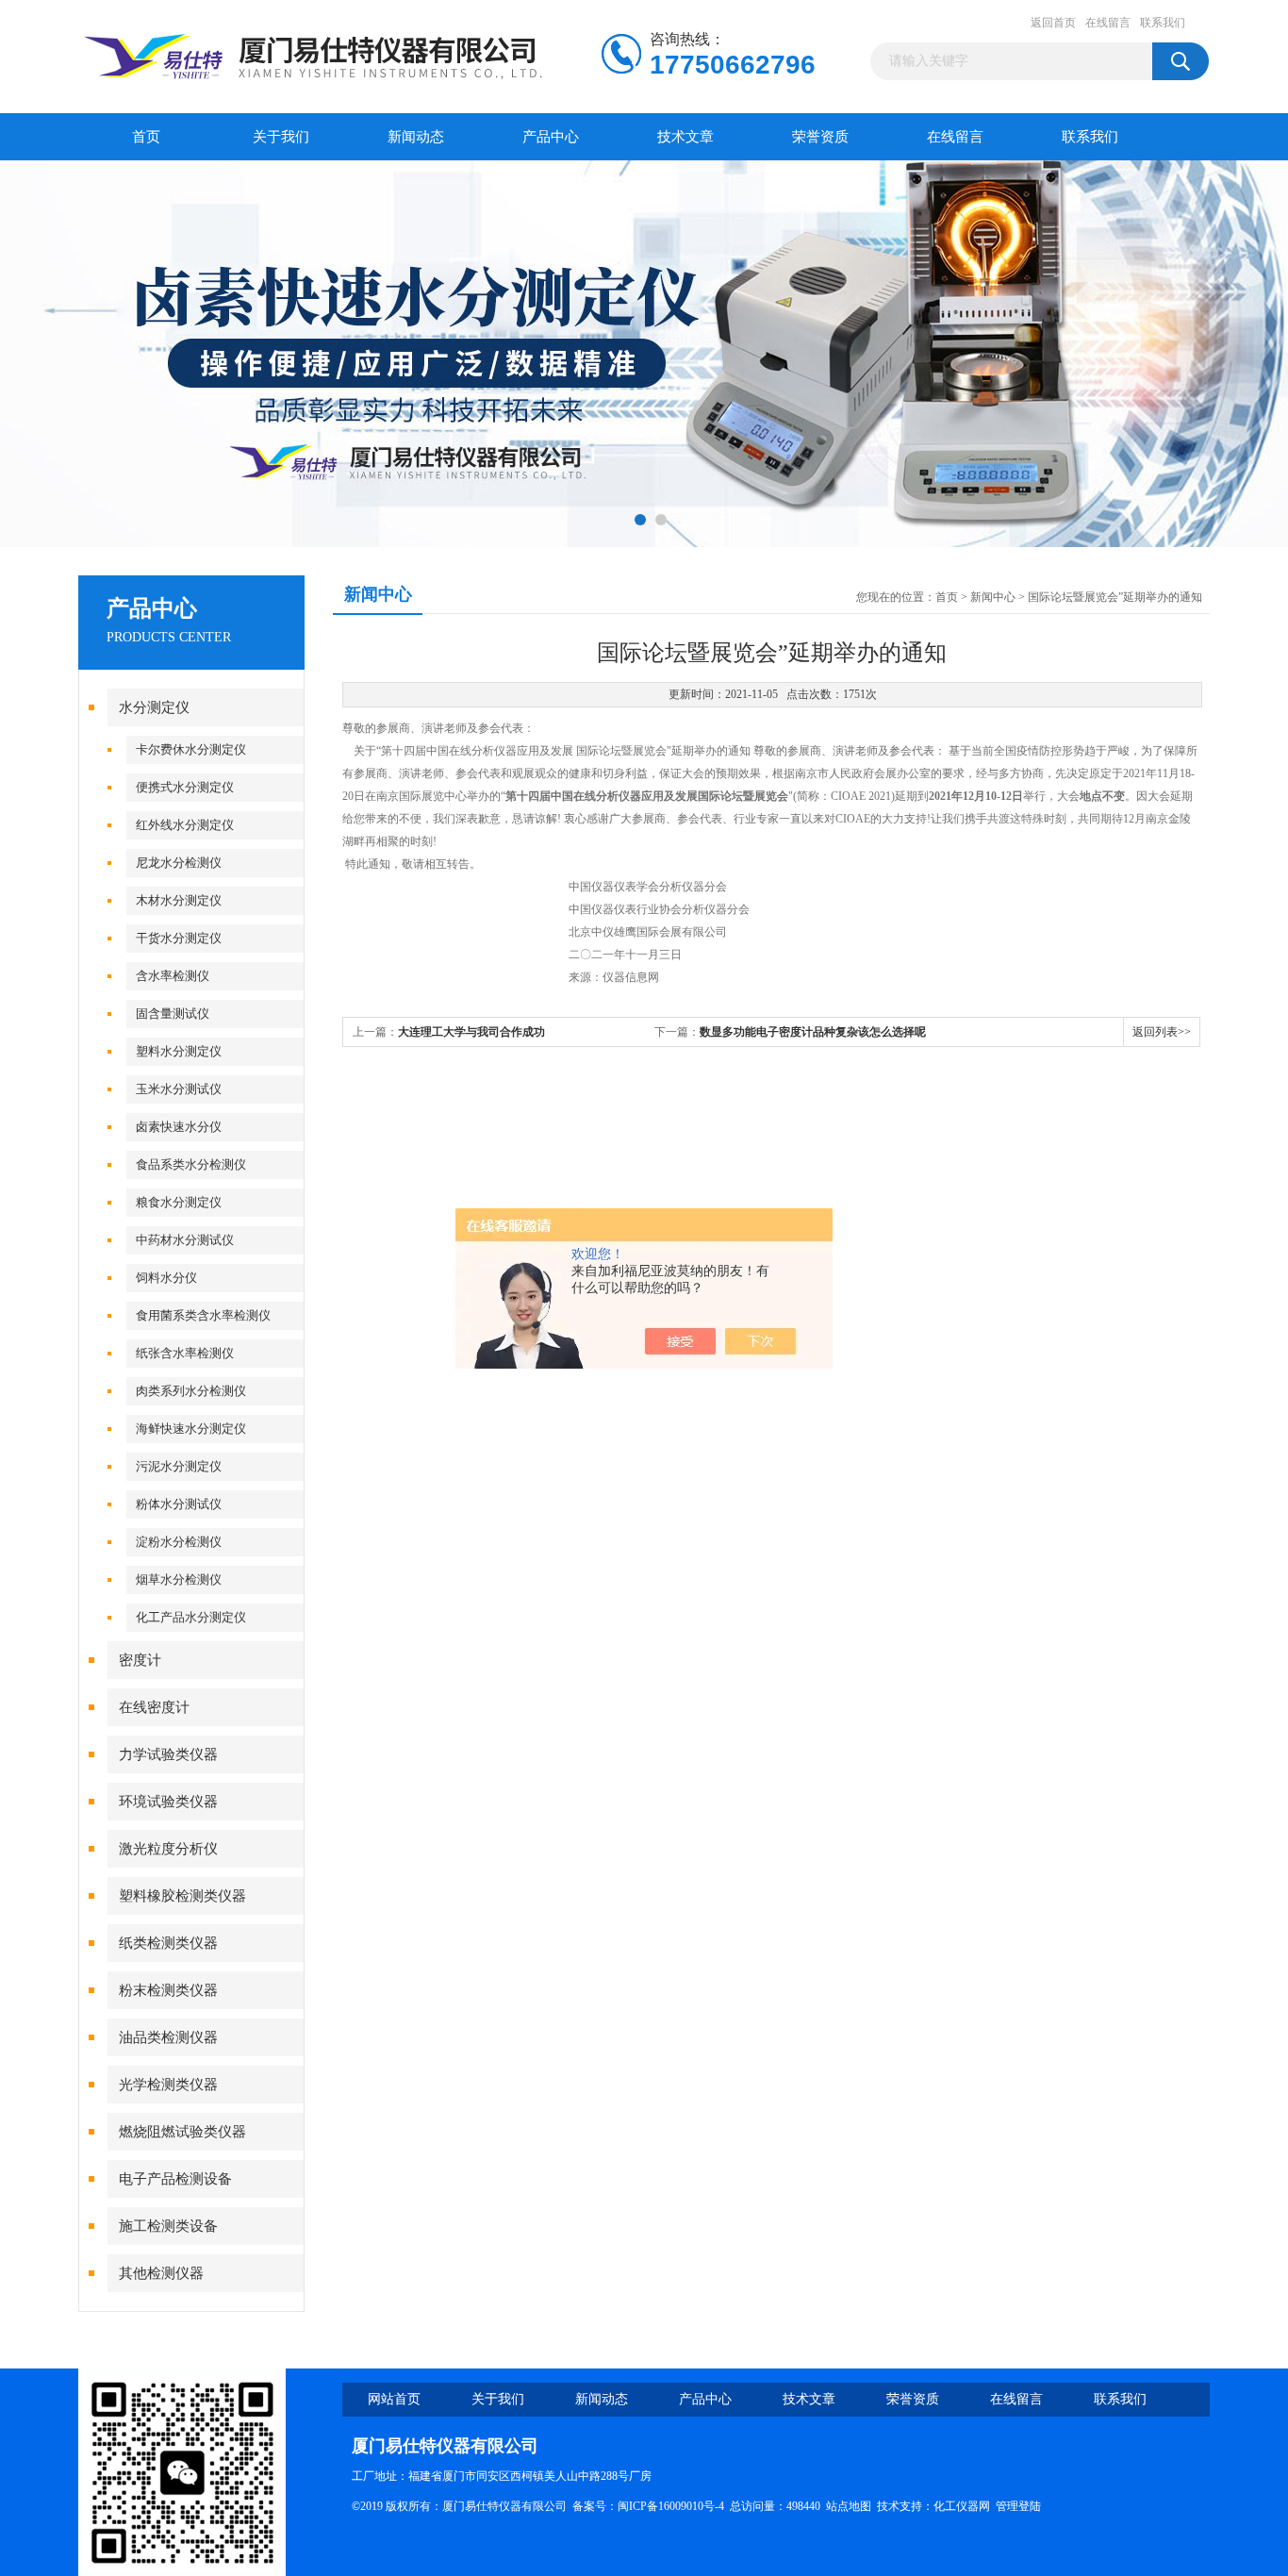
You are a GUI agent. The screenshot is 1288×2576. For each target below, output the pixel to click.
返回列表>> (1162, 1032)
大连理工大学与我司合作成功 (471, 1032)
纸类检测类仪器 (168, 1943)
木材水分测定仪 (179, 900)
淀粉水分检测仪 (179, 1542)
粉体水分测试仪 (179, 1504)
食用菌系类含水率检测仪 (203, 1315)
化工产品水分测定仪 (191, 1617)
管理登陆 (1018, 2506)
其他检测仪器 (161, 2273)
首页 (146, 137)
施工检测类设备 (168, 2226)
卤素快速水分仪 (179, 1127)
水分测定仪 (154, 707)
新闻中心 (993, 597)
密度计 (140, 1660)
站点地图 (849, 2506)
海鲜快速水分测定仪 (191, 1429)
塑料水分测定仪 (179, 1051)
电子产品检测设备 (175, 2179)
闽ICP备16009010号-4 (671, 2506)
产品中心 (551, 137)
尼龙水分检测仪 (179, 863)
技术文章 (685, 137)
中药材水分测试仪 (185, 1240)
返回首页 (1053, 23)
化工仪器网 (962, 2506)
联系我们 (1163, 23)
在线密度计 (154, 1707)
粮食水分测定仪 (179, 1202)
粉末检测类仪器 (168, 1990)
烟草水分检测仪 (179, 1579)
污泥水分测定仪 (179, 1466)
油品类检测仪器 (168, 2037)
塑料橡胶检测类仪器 (182, 1896)
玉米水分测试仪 (179, 1089)
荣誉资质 (820, 137)
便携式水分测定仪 (185, 787)
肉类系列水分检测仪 (191, 1391)
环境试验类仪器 (168, 1802)
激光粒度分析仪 (168, 1849)
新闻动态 (416, 137)
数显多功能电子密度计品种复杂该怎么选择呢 (813, 1032)
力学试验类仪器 (168, 1754)
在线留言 (1108, 23)
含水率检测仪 (173, 976)
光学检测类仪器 (168, 2085)
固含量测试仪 (173, 1014)
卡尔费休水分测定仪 (191, 749)
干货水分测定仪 (179, 938)
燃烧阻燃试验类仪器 (182, 2132)
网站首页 (394, 2399)
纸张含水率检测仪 (185, 1353)
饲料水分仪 (166, 1278)
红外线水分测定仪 (185, 825)
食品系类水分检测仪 (191, 1164)
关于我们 (281, 137)
